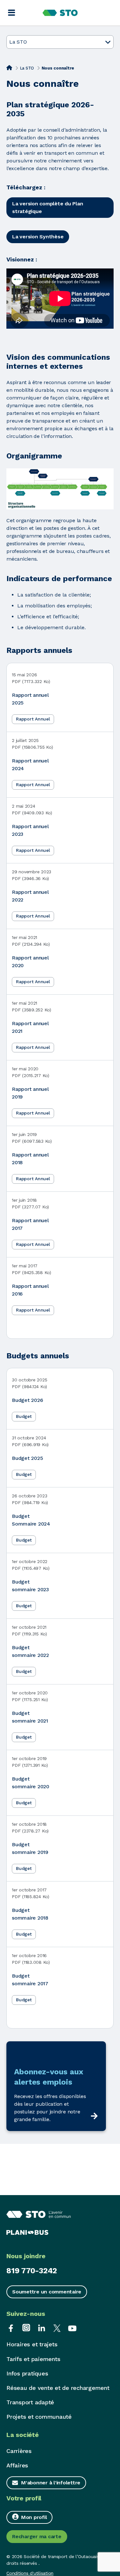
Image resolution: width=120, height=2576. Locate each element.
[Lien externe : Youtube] (72, 2328)
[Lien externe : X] (57, 2328)
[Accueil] (9, 68)
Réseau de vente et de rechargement (58, 2388)
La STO (27, 68)
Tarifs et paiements (33, 2359)
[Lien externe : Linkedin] (42, 2328)
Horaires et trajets (32, 2344)
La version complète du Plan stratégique (48, 207)
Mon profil (34, 2517)
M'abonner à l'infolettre (51, 2483)
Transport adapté (30, 2402)
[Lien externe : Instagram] (26, 2328)
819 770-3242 (32, 2271)
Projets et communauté (39, 2417)
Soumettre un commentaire (47, 2292)
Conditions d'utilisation (30, 2573)
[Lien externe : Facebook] (11, 2328)
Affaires (17, 2465)
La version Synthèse (38, 237)
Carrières (19, 2451)
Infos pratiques (27, 2373)
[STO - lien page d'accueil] (60, 13)
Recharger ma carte (37, 2536)
